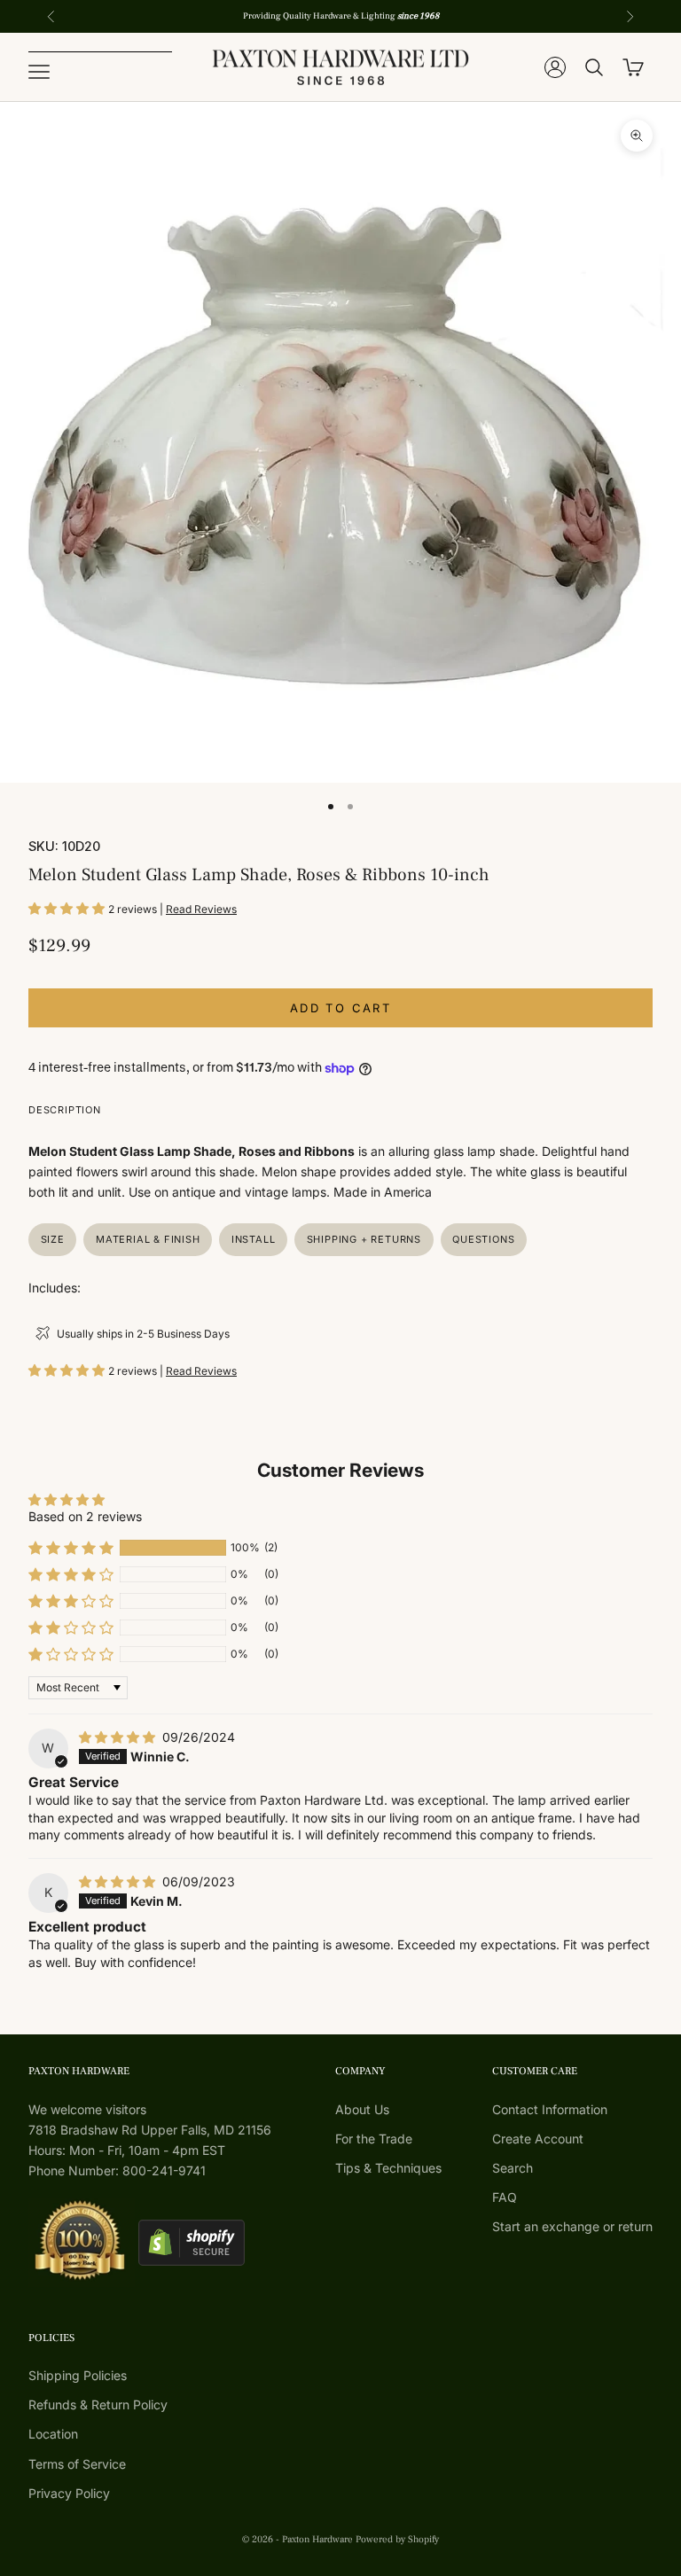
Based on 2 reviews (85, 1516)
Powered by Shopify (397, 2539)
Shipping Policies (78, 2375)
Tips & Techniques (388, 2168)
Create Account (538, 2139)
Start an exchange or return (572, 2226)
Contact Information (550, 2109)
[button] (68, 908)
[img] (119, 1737)
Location (53, 2434)
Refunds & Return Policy (98, 2404)
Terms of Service (77, 2464)
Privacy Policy (69, 2493)
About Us (362, 2109)
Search (513, 2168)
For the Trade (374, 2139)
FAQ (505, 2197)
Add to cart (340, 1008)
